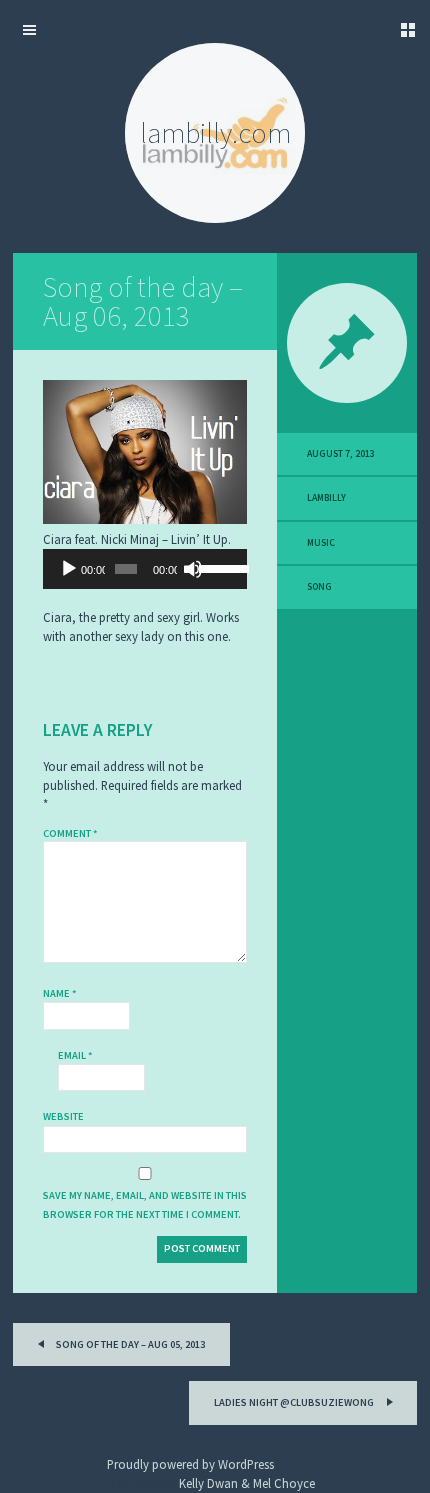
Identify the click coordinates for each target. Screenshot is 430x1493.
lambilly (326, 498)
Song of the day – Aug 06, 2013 (143, 301)
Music (321, 543)
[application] (145, 569)
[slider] (218, 567)
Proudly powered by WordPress (190, 1464)
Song (319, 587)
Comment (70, 833)
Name (60, 993)
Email (75, 1055)
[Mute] (193, 569)
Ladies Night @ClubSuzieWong (295, 1402)
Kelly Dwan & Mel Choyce (247, 1483)
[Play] (69, 569)
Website (63, 1116)
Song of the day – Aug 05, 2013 (129, 1344)
